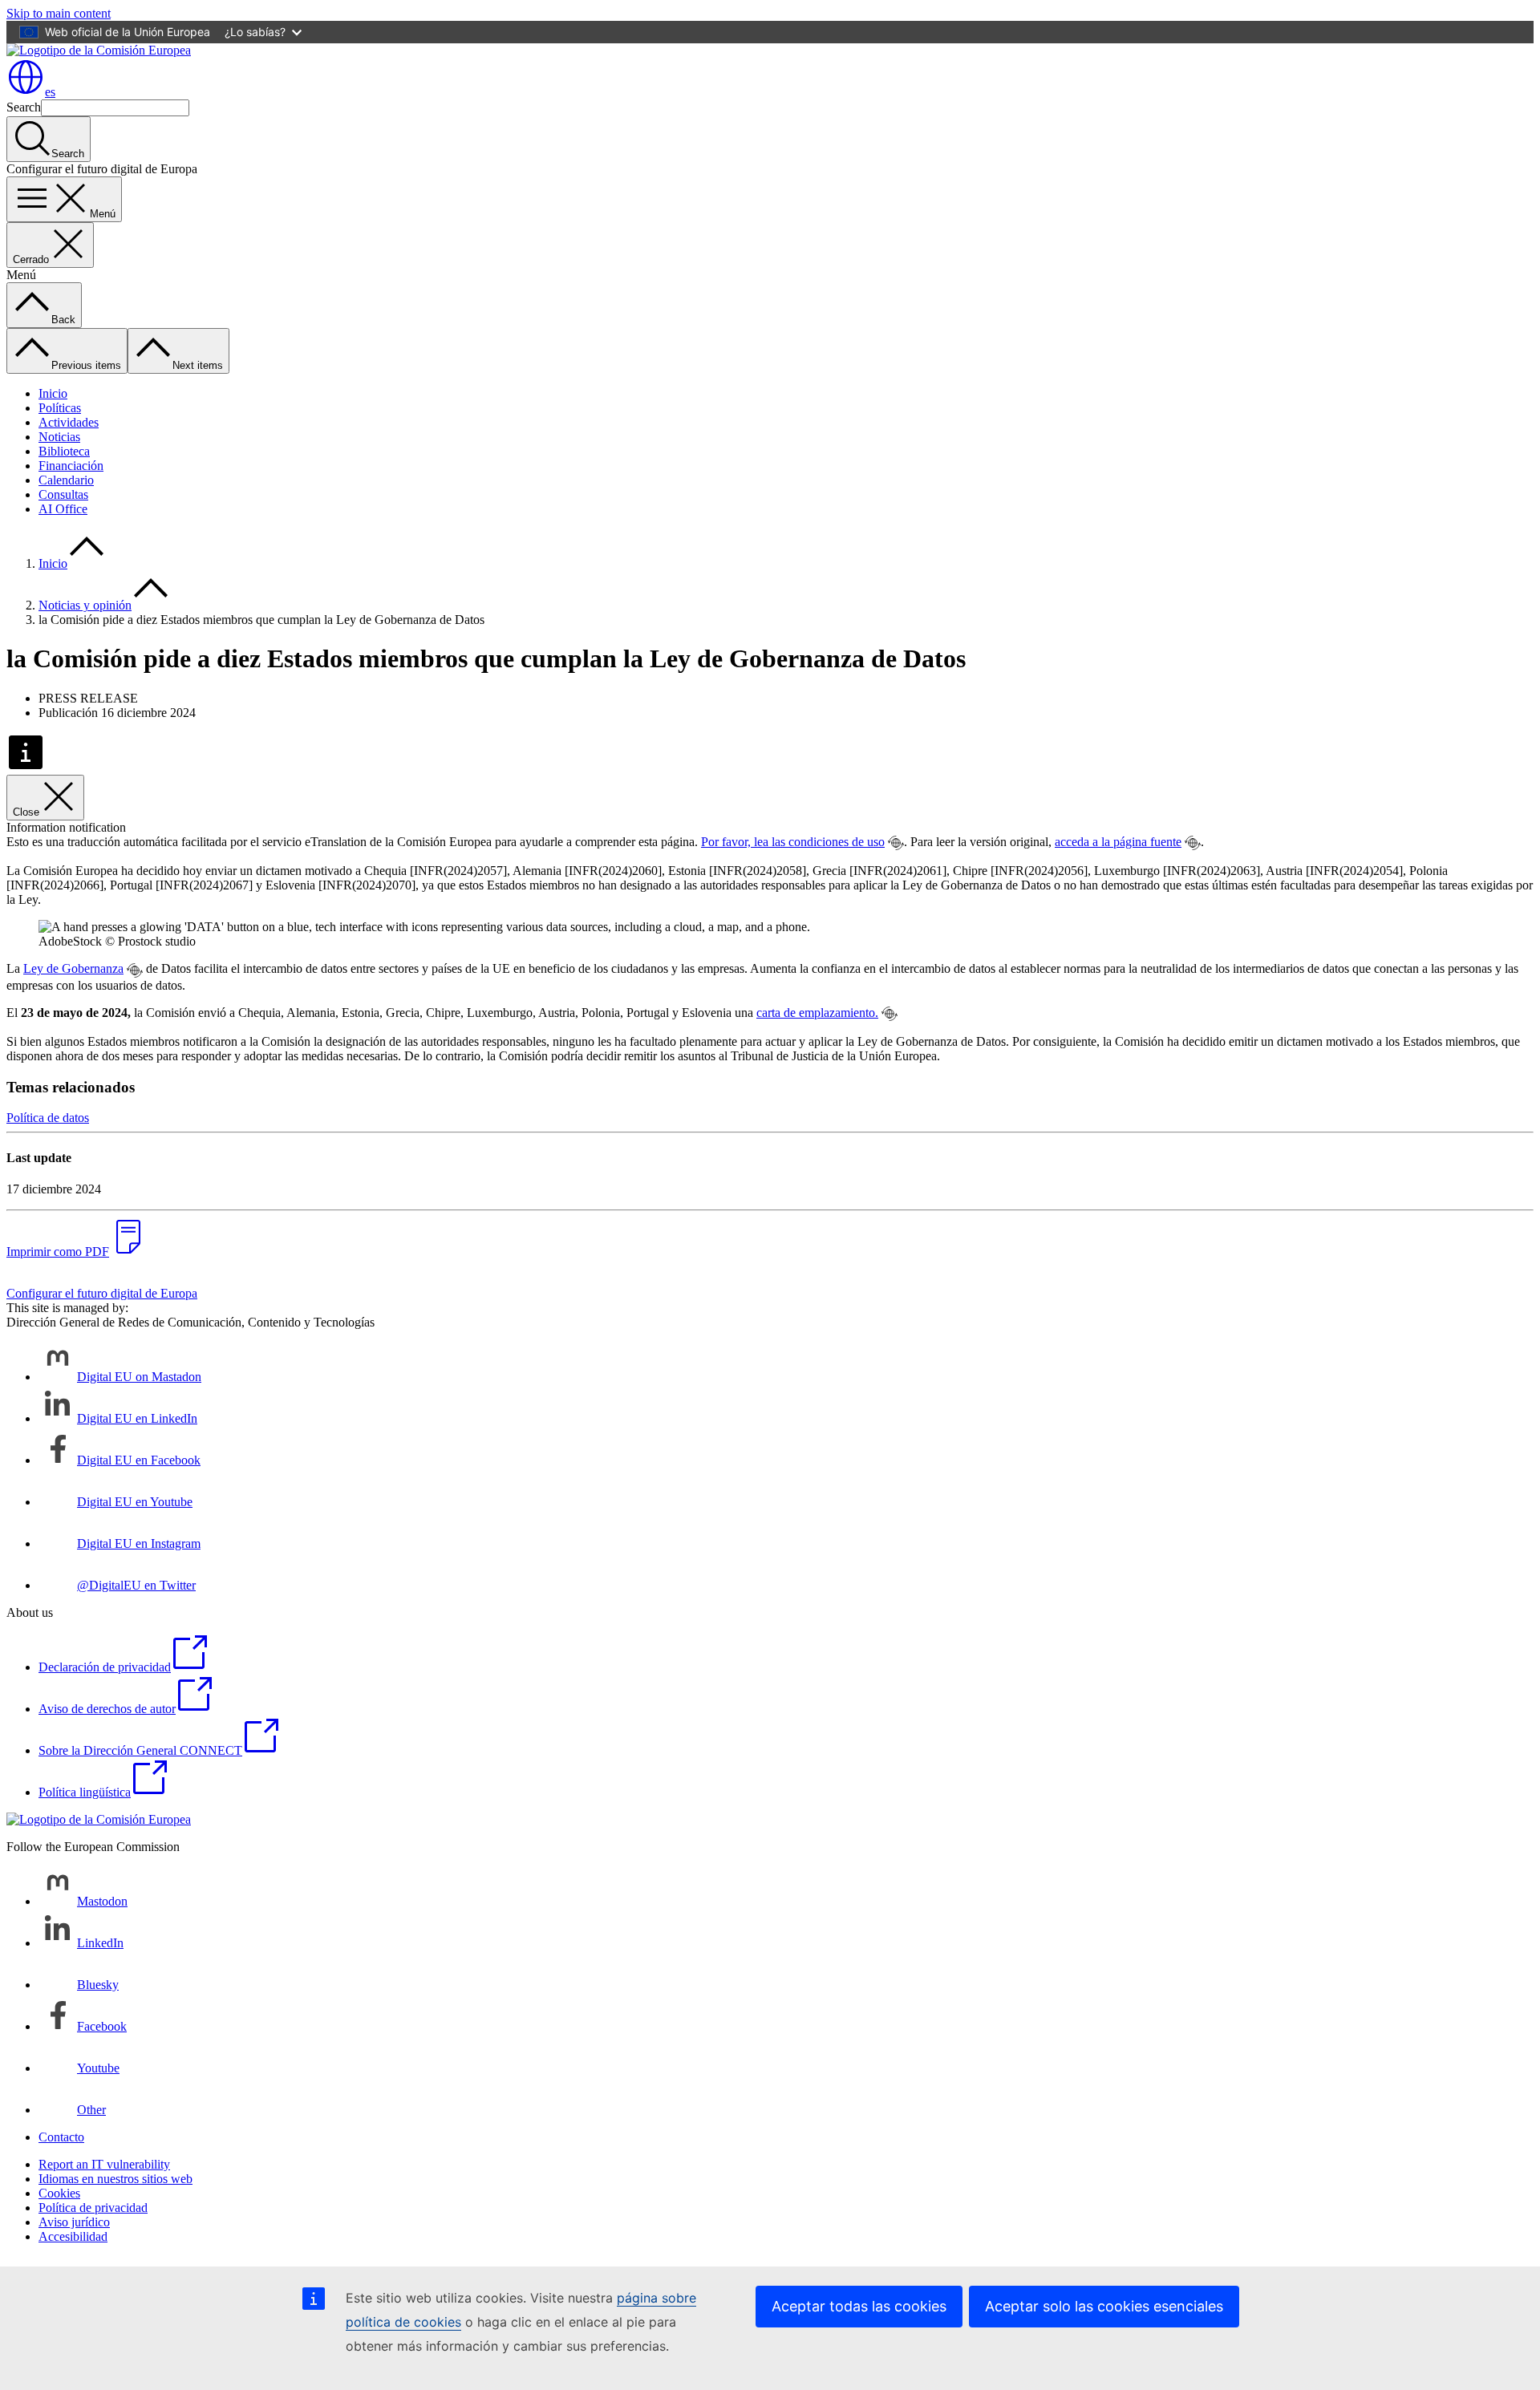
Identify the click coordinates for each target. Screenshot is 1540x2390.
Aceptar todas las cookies (859, 2306)
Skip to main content (59, 13)
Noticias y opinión (85, 605)
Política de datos (48, 1118)
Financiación (71, 466)
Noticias (59, 437)
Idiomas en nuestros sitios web (115, 2179)
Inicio (53, 393)
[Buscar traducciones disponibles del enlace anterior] (896, 843)
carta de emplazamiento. (817, 1013)
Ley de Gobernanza (73, 968)
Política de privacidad (93, 2208)
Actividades (69, 422)
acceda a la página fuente (1118, 842)
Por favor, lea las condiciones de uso (793, 842)
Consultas (63, 494)
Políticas (60, 408)
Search (24, 107)
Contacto (61, 2137)
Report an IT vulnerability (104, 2164)
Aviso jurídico (74, 2222)
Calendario (66, 480)
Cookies (59, 2193)
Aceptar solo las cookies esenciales (1104, 2306)
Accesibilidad (73, 2236)
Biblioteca (64, 451)
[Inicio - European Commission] (99, 50)
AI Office (63, 509)
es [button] (50, 92)
